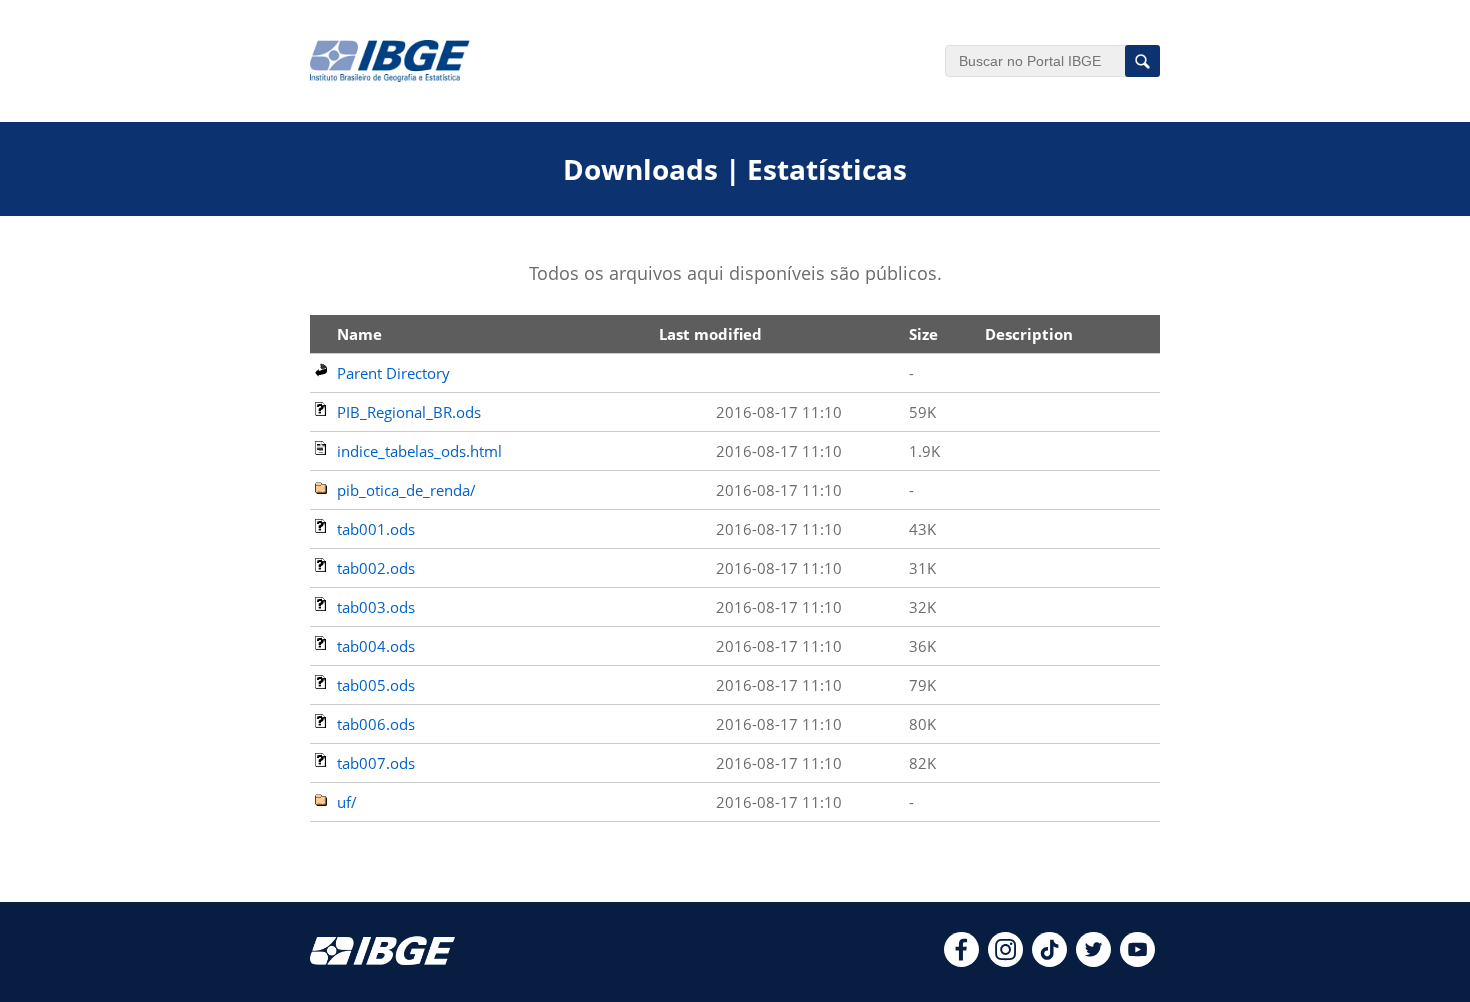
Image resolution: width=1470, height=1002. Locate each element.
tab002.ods (376, 568)
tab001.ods (376, 529)
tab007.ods (376, 763)
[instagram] (1005, 961)
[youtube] (1137, 961)
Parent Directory (393, 373)
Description (1029, 334)
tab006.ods (376, 724)
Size (923, 334)
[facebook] (961, 961)
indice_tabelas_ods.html (419, 451)
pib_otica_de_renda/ (406, 490)
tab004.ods (376, 646)
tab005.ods (376, 685)
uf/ (347, 802)
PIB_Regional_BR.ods (409, 412)
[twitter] (1093, 961)
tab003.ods (376, 607)
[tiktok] (1049, 961)
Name (359, 334)
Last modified (710, 334)
